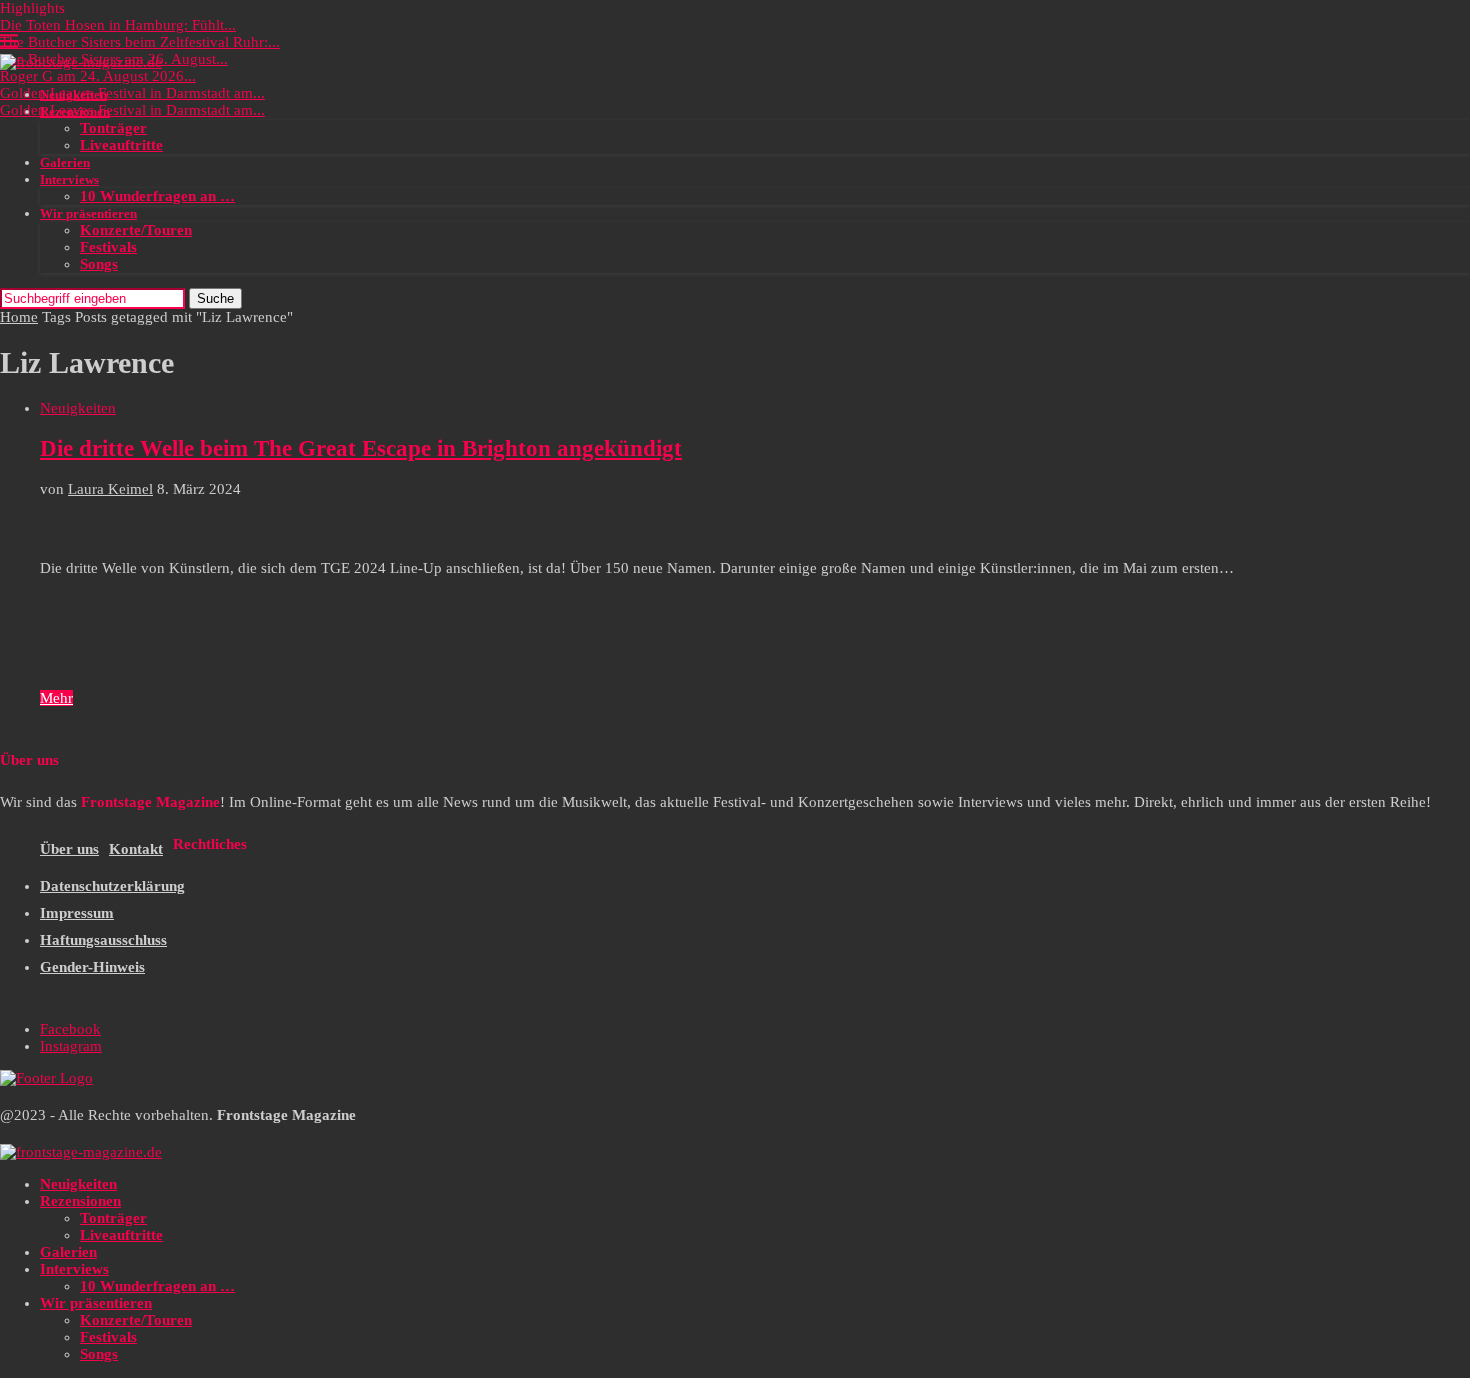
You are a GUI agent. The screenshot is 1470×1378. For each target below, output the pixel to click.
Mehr (56, 698)
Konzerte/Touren (136, 230)
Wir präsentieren (88, 213)
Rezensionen (75, 111)
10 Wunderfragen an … (157, 196)
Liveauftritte (121, 145)
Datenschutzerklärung (112, 886)
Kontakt (136, 849)
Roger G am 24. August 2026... (98, 76)
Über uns (69, 849)
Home (19, 317)
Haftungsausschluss (103, 940)
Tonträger (113, 128)
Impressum (77, 913)
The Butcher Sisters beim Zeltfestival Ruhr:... (140, 42)
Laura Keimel (110, 489)
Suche (215, 298)
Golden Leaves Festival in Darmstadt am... (132, 93)
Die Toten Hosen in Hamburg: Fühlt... (118, 25)
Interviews (69, 179)
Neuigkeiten (73, 94)
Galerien (65, 162)
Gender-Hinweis (92, 967)
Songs (99, 264)
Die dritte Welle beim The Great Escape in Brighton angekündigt (361, 448)
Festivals (108, 247)
